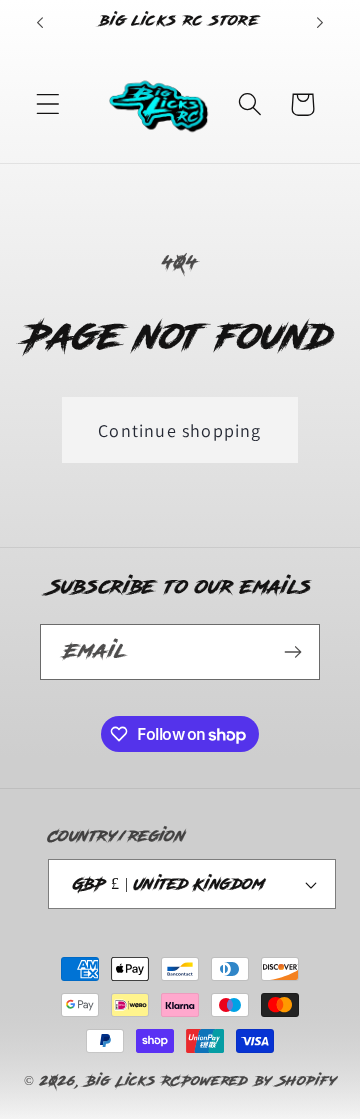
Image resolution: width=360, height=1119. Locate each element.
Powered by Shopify (259, 1081)
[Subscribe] (292, 652)
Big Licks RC (133, 1081)
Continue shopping (179, 430)
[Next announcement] (320, 23)
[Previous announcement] (40, 23)
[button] (48, 104)
